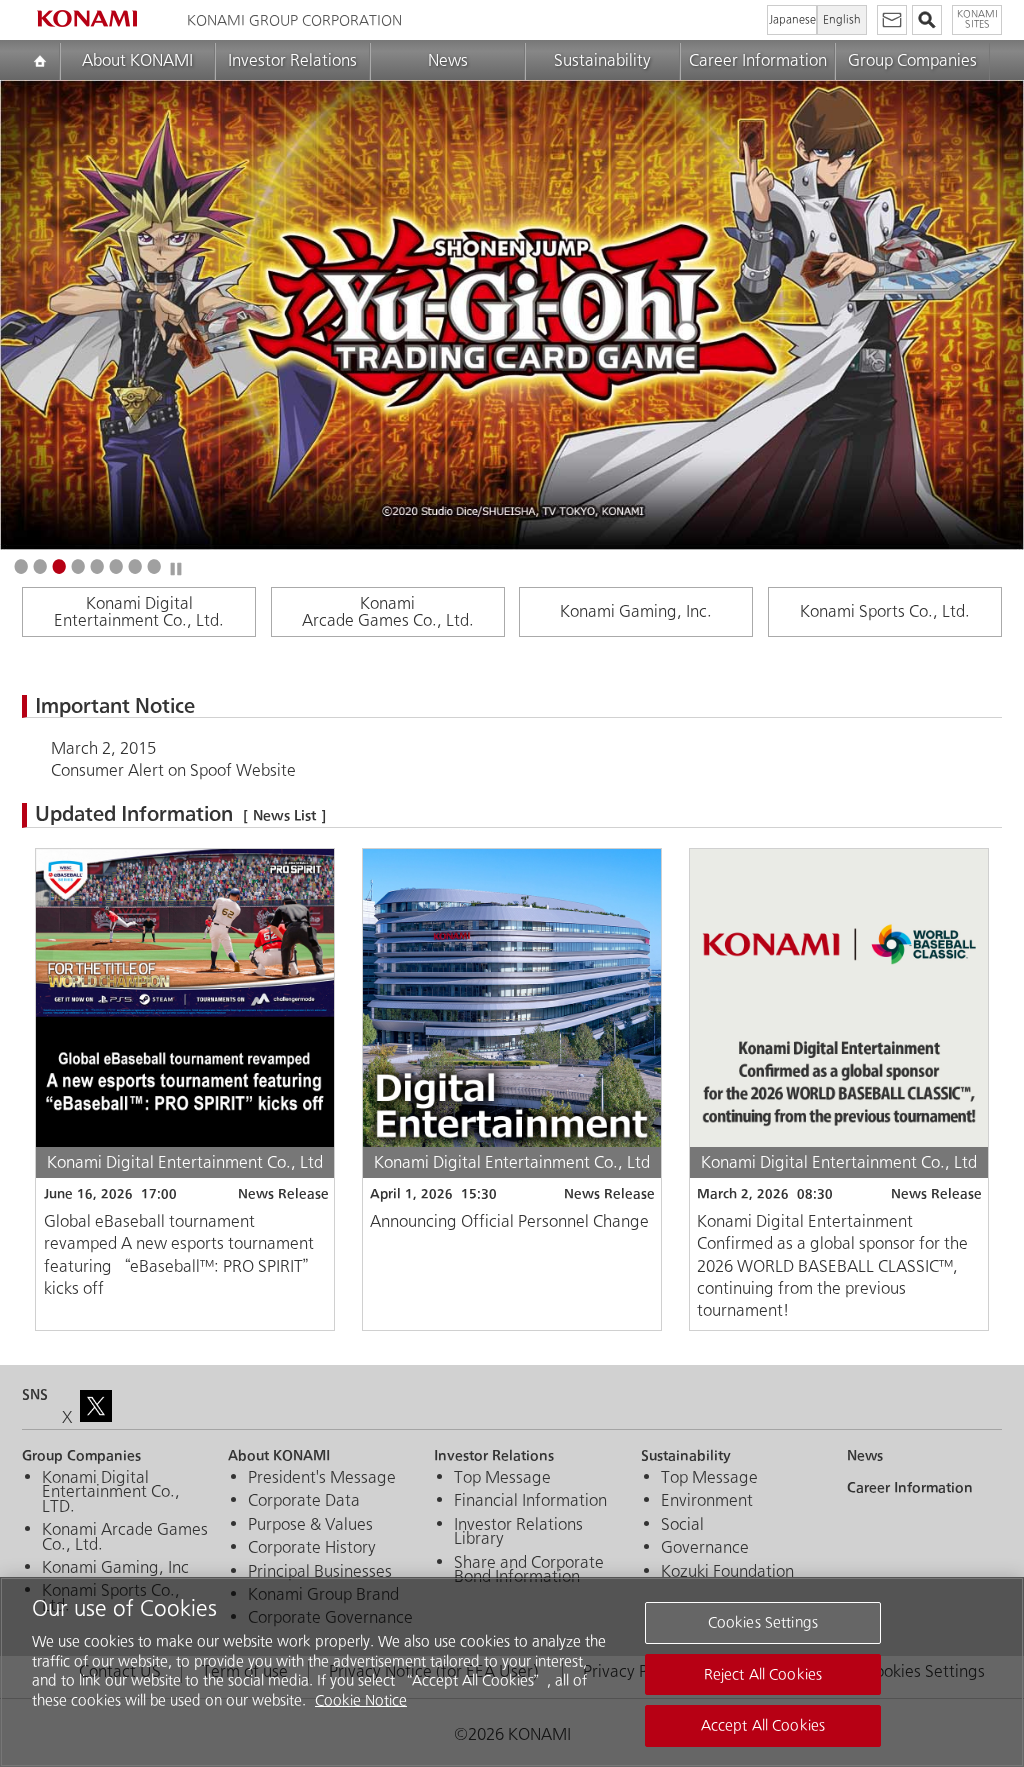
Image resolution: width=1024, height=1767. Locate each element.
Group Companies (912, 60)
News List (284, 815)
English (842, 19)
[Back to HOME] (87, 18)
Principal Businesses (320, 1572)
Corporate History (312, 1548)
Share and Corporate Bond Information (529, 1570)
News (448, 60)
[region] (512, 1672)
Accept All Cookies (763, 1725)
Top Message (502, 1478)
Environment (707, 1501)
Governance (705, 1548)
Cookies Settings (763, 1622)
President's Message (322, 1478)
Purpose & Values (310, 1525)
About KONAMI (137, 60)
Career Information (758, 60)
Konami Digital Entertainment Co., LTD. (111, 1492)
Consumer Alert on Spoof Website (173, 770)
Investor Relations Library (518, 1532)
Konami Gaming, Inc (115, 1568)
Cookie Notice (361, 1700)
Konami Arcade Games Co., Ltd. (125, 1537)
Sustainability (602, 60)
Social (682, 1525)
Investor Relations (292, 60)
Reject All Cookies (763, 1674)
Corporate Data (304, 1501)
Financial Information (530, 1501)
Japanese (792, 19)
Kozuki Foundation (727, 1572)
